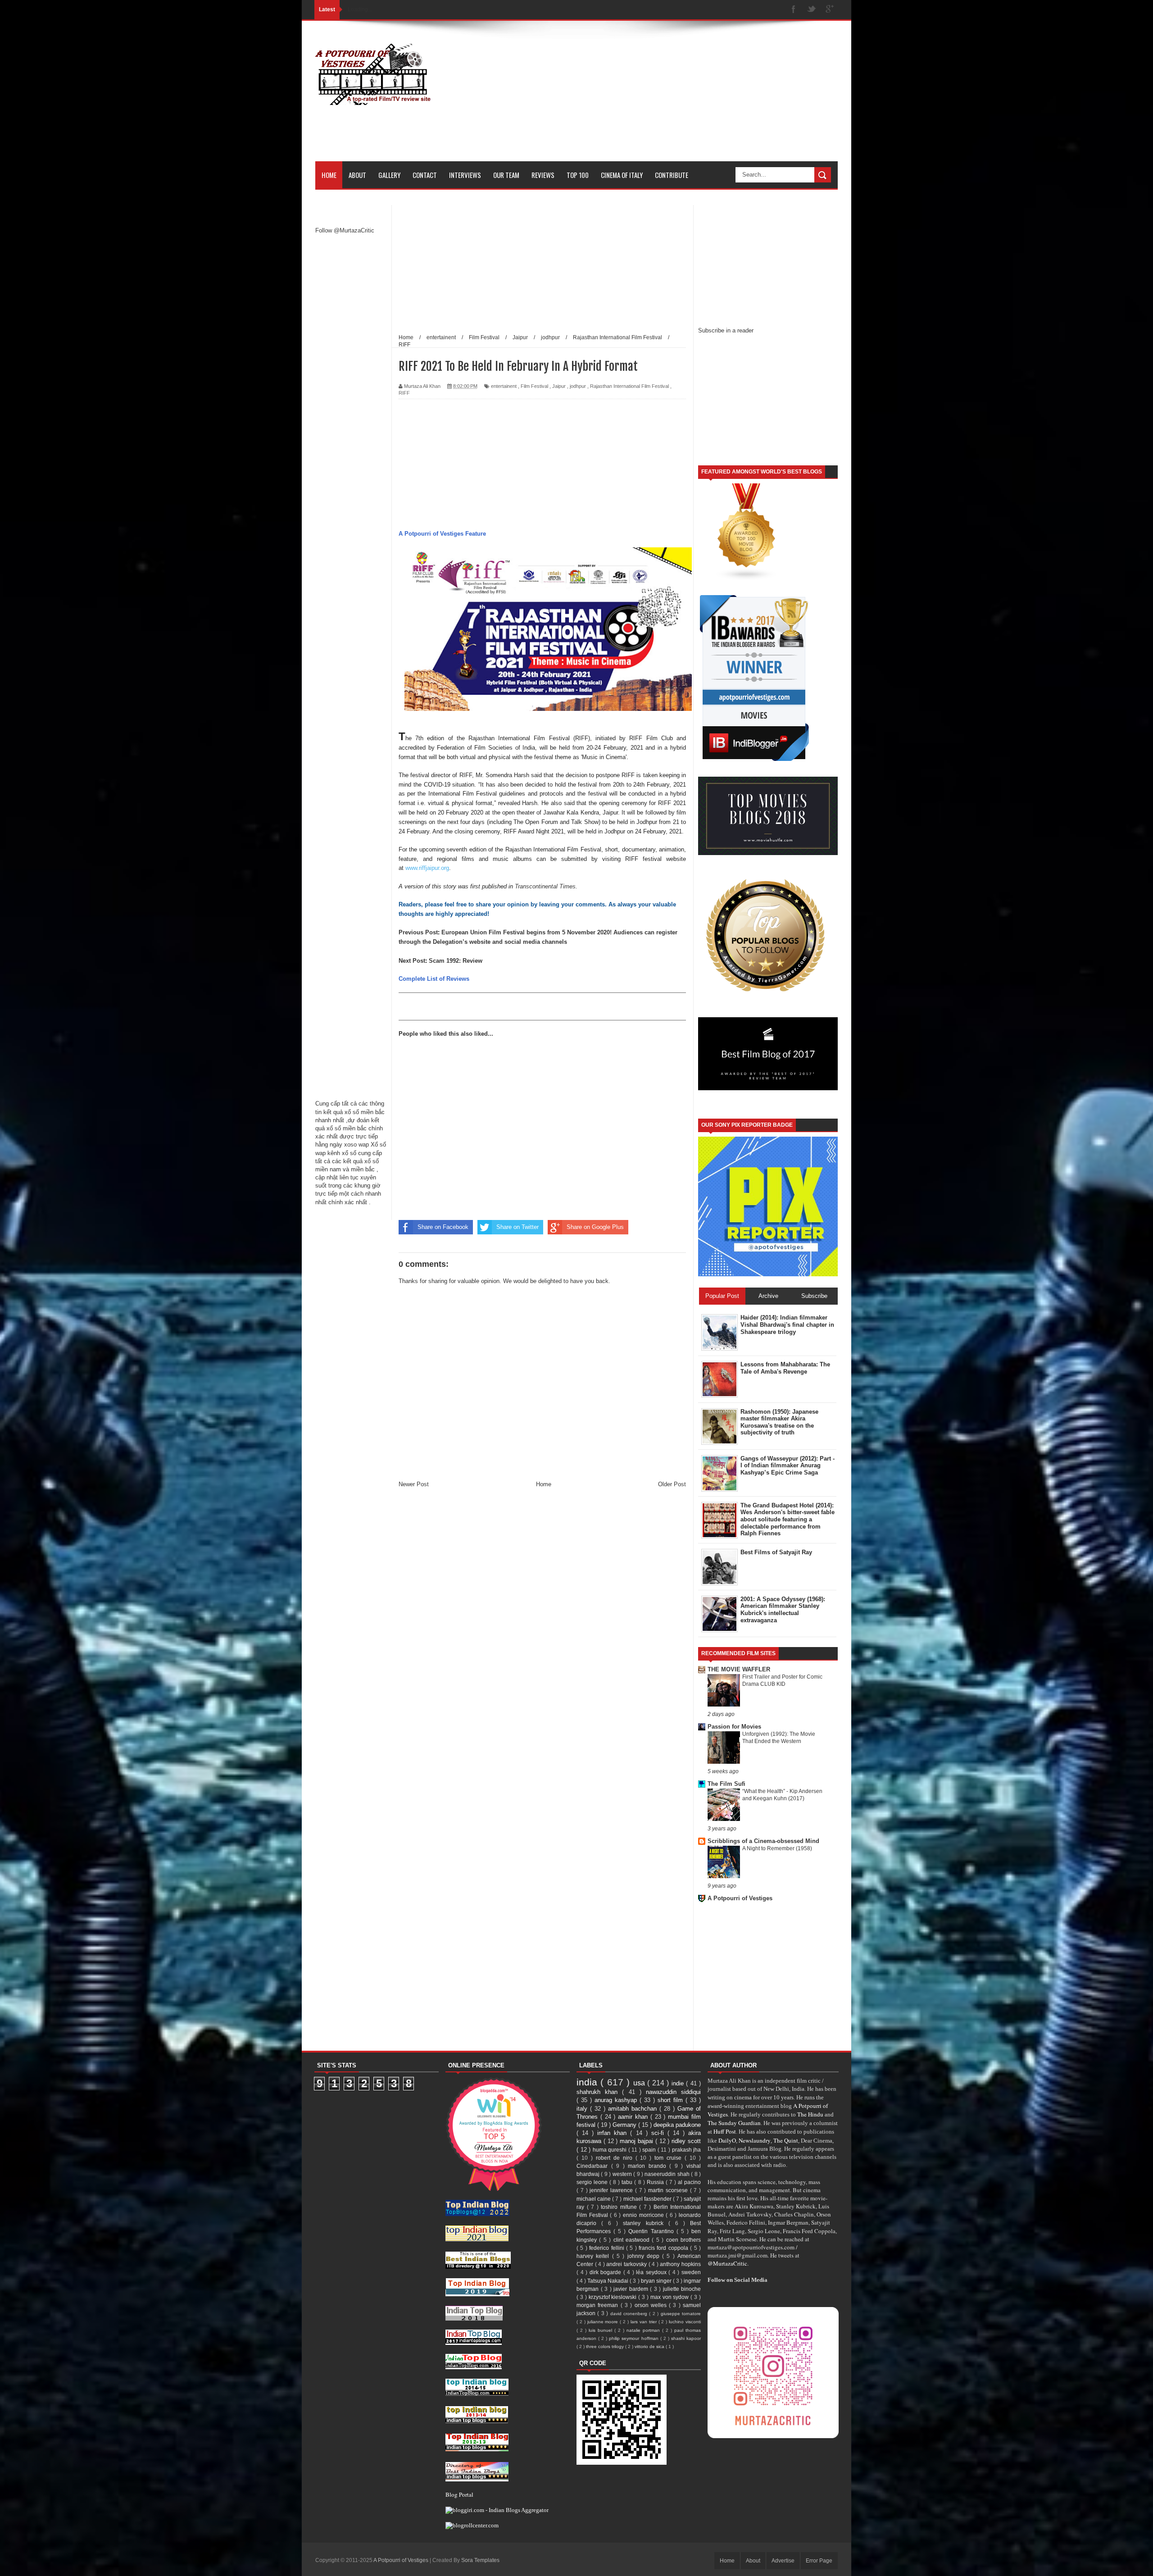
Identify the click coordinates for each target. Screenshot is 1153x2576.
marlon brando (649, 2166)
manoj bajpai (638, 2141)
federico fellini (608, 2248)
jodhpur (578, 386)
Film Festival (534, 386)
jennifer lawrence (612, 2190)
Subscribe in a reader (726, 330)
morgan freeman (599, 2305)
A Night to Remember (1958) (777, 1848)
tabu (628, 2182)
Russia (656, 2182)
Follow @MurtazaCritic (345, 230)
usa (640, 2083)
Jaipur (559, 386)
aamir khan (634, 2117)
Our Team (506, 175)
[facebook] (794, 10)
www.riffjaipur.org (427, 868)
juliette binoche (682, 2289)
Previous (412, 932)
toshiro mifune (620, 2207)
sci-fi (659, 2133)
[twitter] (812, 10)
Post (431, 932)
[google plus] (830, 10)
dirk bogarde (606, 2272)
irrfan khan (614, 2133)
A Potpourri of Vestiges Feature (442, 534)
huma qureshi (611, 2150)
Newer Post (414, 1484)
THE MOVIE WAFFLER (739, 1669)
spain (650, 2150)
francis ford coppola (664, 2248)
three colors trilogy (606, 2346)
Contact (425, 175)
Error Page (819, 2561)
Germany (625, 2125)
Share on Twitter (517, 1227)
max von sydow (671, 2297)
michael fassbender (648, 2199)
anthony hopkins (680, 2264)
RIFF (404, 393)
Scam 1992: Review (456, 961)
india (588, 2082)
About (357, 175)
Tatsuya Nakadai (608, 2281)
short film (672, 2100)
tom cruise (670, 2158)
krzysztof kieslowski (614, 2297)
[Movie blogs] (747, 579)
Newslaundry (755, 2140)
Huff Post (725, 2131)
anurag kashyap (617, 2100)
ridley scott (686, 2141)
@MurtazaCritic (727, 2263)
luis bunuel (601, 2330)
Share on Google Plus (595, 1227)
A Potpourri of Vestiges (740, 1898)
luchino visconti (685, 2322)
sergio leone (593, 2182)
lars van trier (645, 2322)
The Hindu (810, 2114)
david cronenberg (630, 2314)
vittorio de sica (650, 2346)
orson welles (652, 2305)
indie (679, 2083)
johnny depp (645, 2256)
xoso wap (356, 1145)
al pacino (689, 2182)
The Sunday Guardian (734, 2123)
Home (329, 175)
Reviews (543, 175)
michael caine (594, 2199)
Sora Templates (480, 2560)
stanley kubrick (645, 2223)
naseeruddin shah (668, 2174)
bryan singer (657, 2281)
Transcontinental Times (545, 886)
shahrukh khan (599, 2092)
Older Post (672, 1484)
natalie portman (644, 2330)
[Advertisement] (674, 98)
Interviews (465, 175)
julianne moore (604, 2322)
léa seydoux (652, 2272)
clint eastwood (633, 2240)
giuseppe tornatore (681, 2314)
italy (583, 2109)
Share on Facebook (443, 1227)
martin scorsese (669, 2190)
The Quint (786, 2140)
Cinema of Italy (622, 175)
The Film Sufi (726, 1784)
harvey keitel (594, 2256)
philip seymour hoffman (634, 2338)
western (623, 2174)
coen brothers (683, 2240)
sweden (691, 2272)
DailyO (727, 2140)
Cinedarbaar (594, 2166)
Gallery (389, 175)
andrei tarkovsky (627, 2264)
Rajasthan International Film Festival (629, 386)
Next (406, 961)
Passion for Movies (734, 1727)
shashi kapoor (686, 2338)
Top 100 (578, 175)
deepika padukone (677, 2125)
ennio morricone (644, 2215)
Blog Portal (459, 2494)
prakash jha (687, 2150)
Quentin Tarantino (652, 2231)
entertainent (504, 386)
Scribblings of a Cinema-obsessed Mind (763, 1841)
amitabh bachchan (634, 2109)
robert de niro (616, 2158)
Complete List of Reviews (434, 979)
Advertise (783, 2561)
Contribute (672, 175)
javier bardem (632, 2289)
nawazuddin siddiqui (673, 2092)
